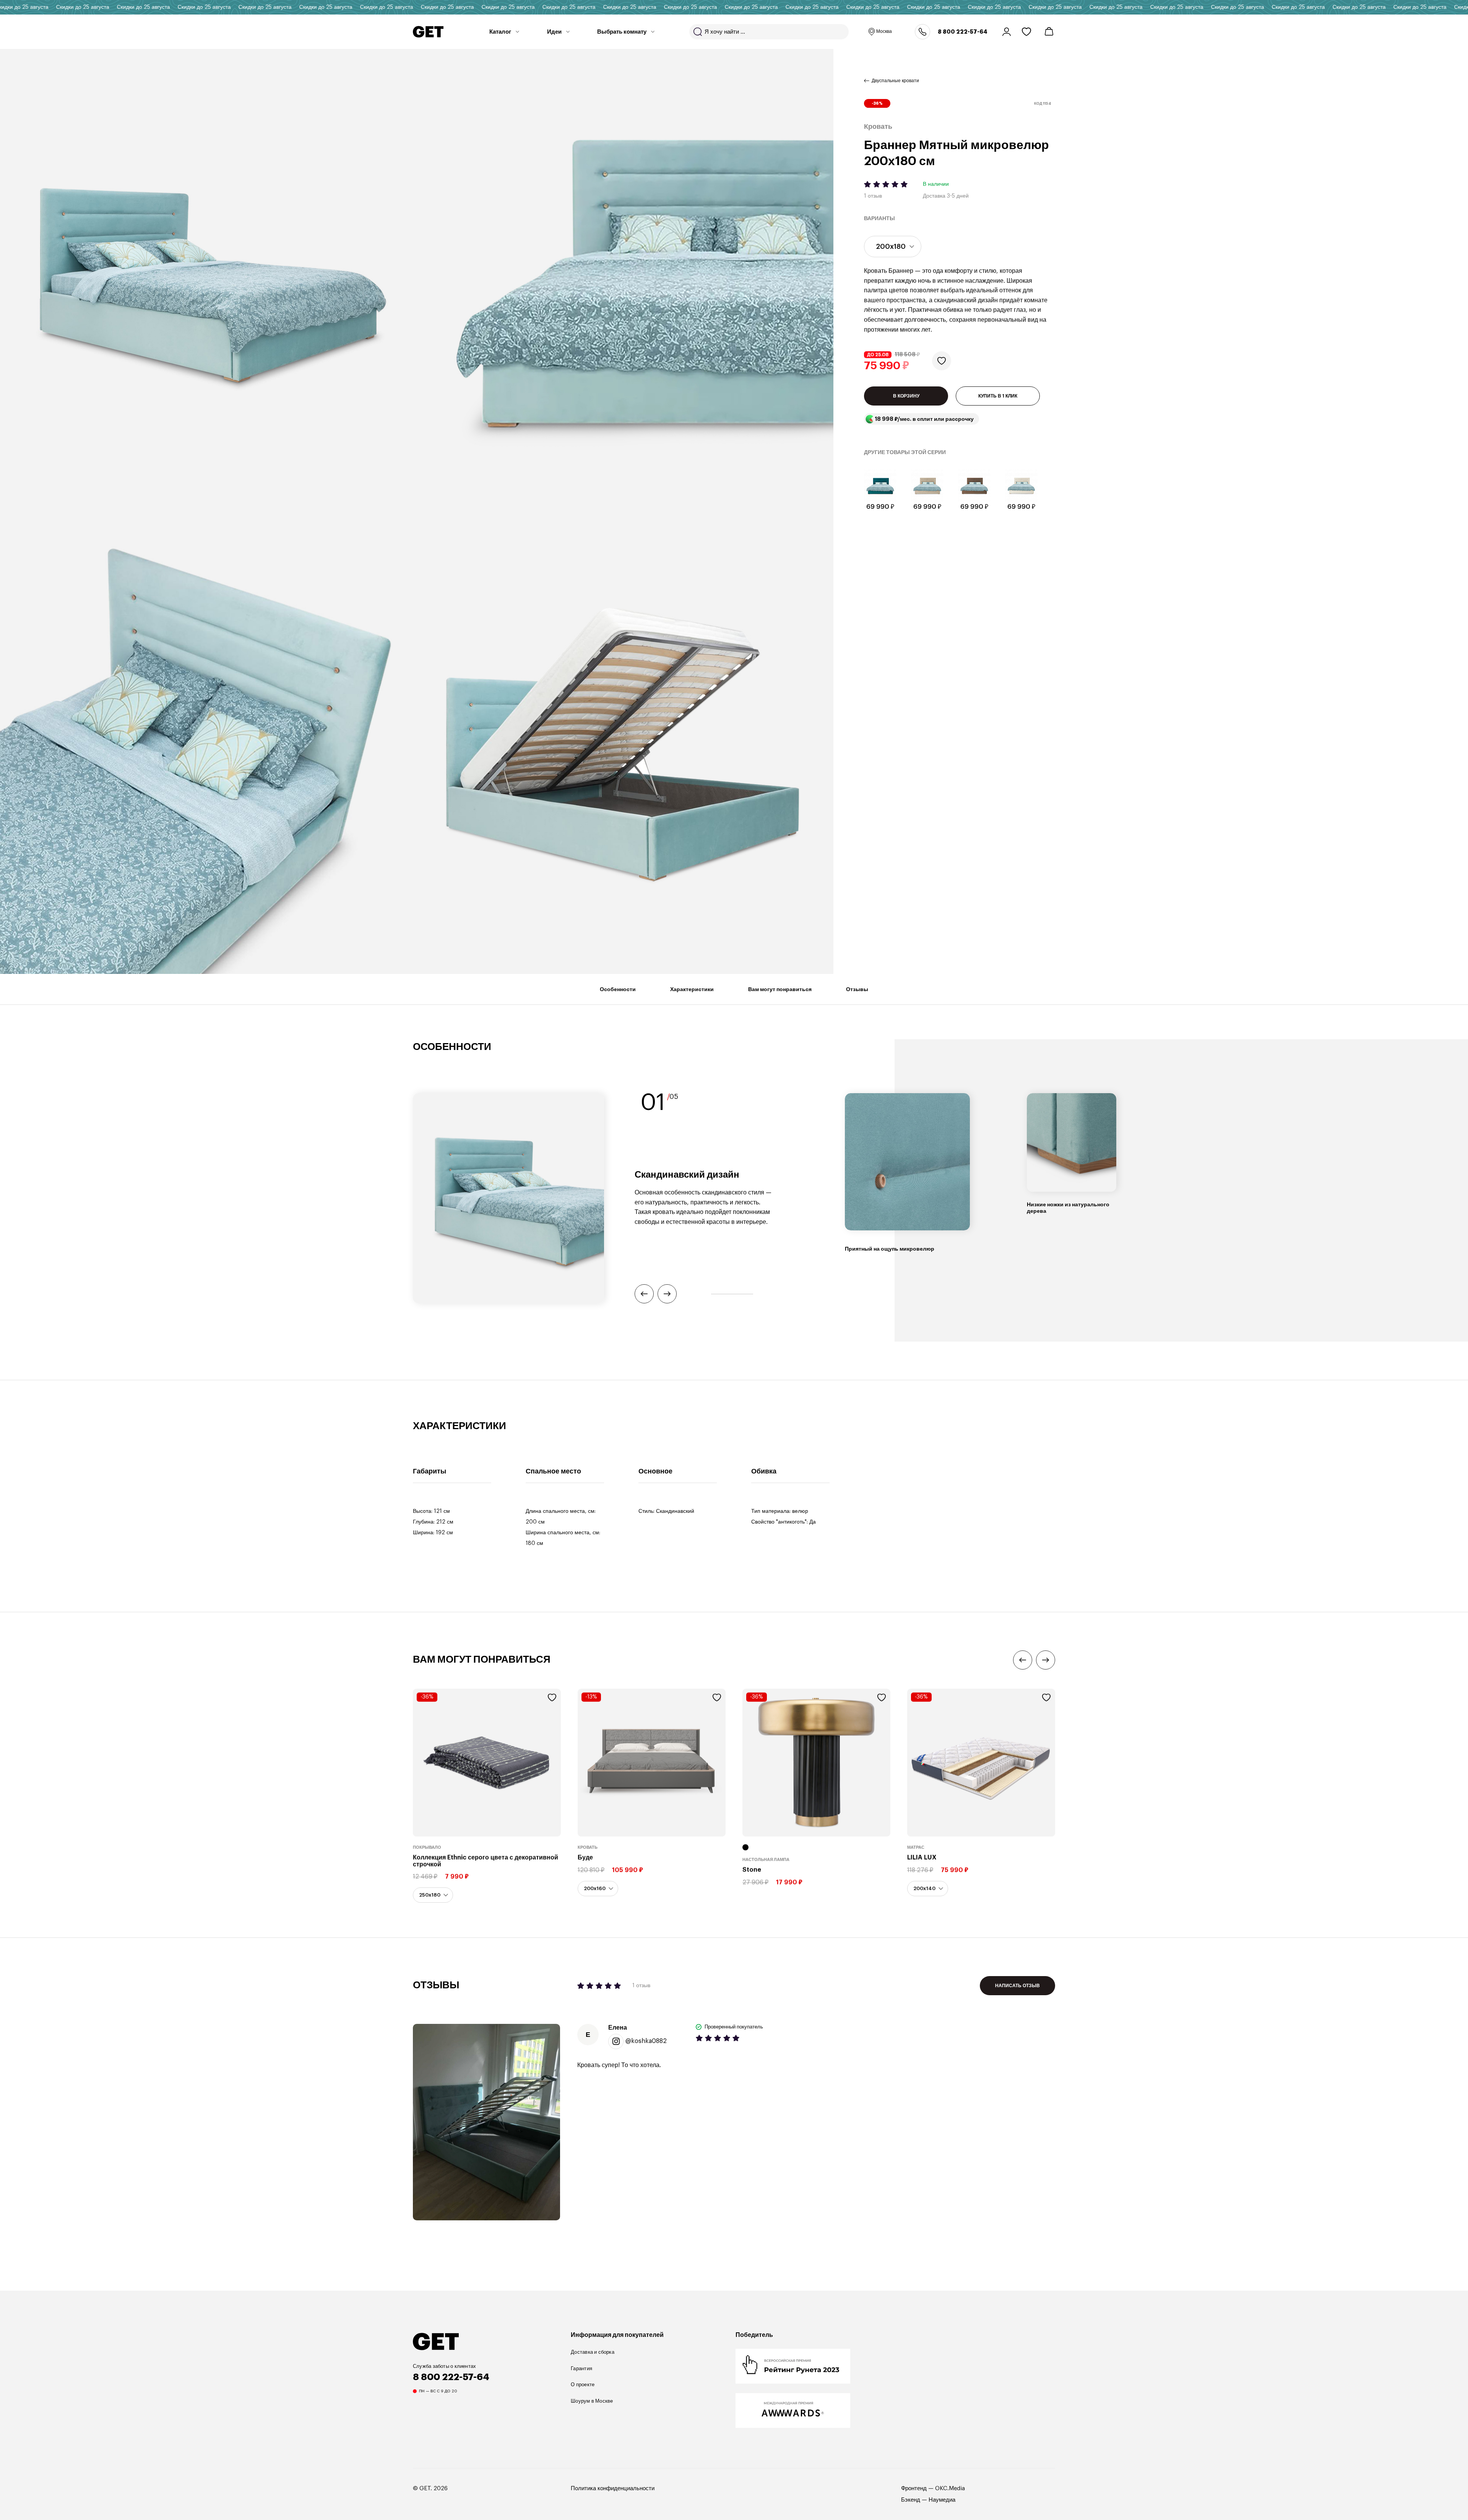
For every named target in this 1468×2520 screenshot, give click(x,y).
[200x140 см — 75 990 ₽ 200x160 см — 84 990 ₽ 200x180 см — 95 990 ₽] (928, 1889)
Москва (884, 31)
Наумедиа (942, 2500)
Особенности (618, 989)
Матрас (916, 1847)
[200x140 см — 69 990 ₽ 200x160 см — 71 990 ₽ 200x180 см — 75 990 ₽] (893, 247)
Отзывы (857, 989)
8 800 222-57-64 (963, 32)
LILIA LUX (922, 1858)
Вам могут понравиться (780, 989)
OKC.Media (950, 2488)
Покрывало (427, 1847)
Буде (585, 1858)
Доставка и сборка (593, 2352)
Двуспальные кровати (895, 81)
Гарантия (581, 2368)
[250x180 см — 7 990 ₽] (433, 1895)
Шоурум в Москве (592, 2401)
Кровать (588, 1847)
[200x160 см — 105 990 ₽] (598, 1889)
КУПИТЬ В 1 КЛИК (998, 396)
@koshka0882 (646, 2041)
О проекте (583, 2385)
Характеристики (692, 989)
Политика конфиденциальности (613, 2488)
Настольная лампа (766, 1860)
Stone (752, 1870)
